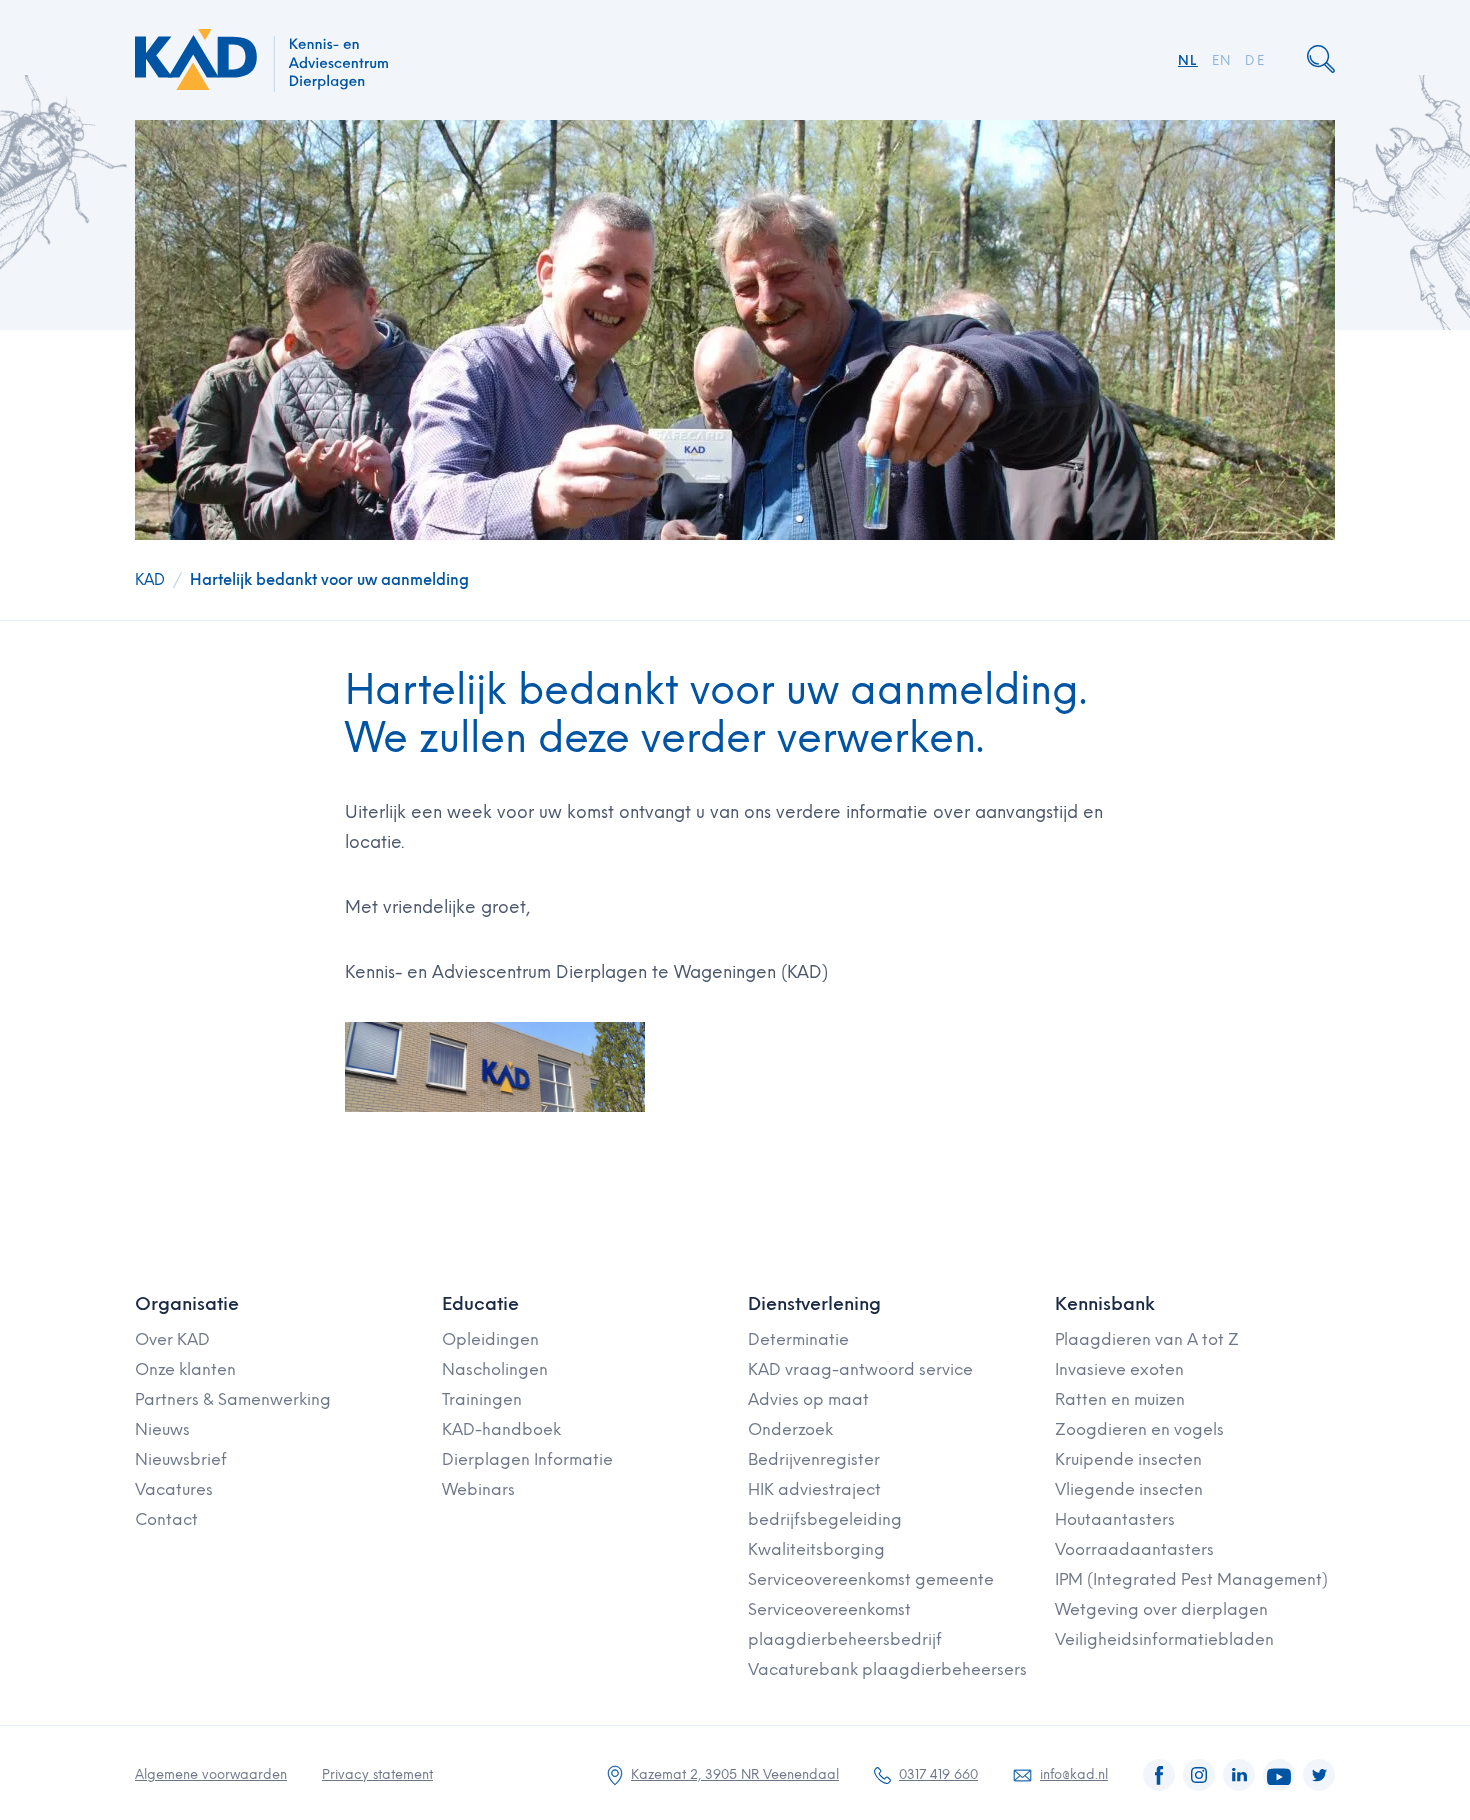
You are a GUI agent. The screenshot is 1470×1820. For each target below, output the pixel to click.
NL (1188, 60)
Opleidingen (490, 1339)
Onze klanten (185, 1369)
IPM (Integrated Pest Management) (1191, 1579)
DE (1255, 60)
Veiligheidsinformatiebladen (1164, 1639)
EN (1222, 60)
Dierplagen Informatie (527, 1459)
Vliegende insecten (1129, 1489)
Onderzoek (790, 1429)
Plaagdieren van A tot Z (1147, 1339)
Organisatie (187, 1304)
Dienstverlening (814, 1304)
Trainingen (482, 1399)
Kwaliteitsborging (816, 1549)
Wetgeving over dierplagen (1161, 1609)
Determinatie (798, 1339)
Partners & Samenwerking (233, 1399)
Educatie (480, 1304)
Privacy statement (377, 1774)
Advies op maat (808, 1399)
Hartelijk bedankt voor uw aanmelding (329, 580)
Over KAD (172, 1339)
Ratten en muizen (1120, 1399)
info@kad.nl (1074, 1774)
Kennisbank (1105, 1304)
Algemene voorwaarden (211, 1774)
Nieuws (162, 1429)
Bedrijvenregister (814, 1459)
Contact (166, 1519)
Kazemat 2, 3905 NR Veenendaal (735, 1774)
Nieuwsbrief (181, 1459)
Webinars (478, 1489)
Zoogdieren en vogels (1139, 1429)
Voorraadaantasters (1134, 1549)
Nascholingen (495, 1369)
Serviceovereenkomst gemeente (871, 1579)
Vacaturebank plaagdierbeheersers (887, 1669)
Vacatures (174, 1489)
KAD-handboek (501, 1429)
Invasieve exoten (1119, 1369)
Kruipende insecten (1128, 1459)
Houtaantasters (1115, 1519)
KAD (150, 580)
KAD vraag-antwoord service (860, 1369)
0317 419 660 (938, 1774)
